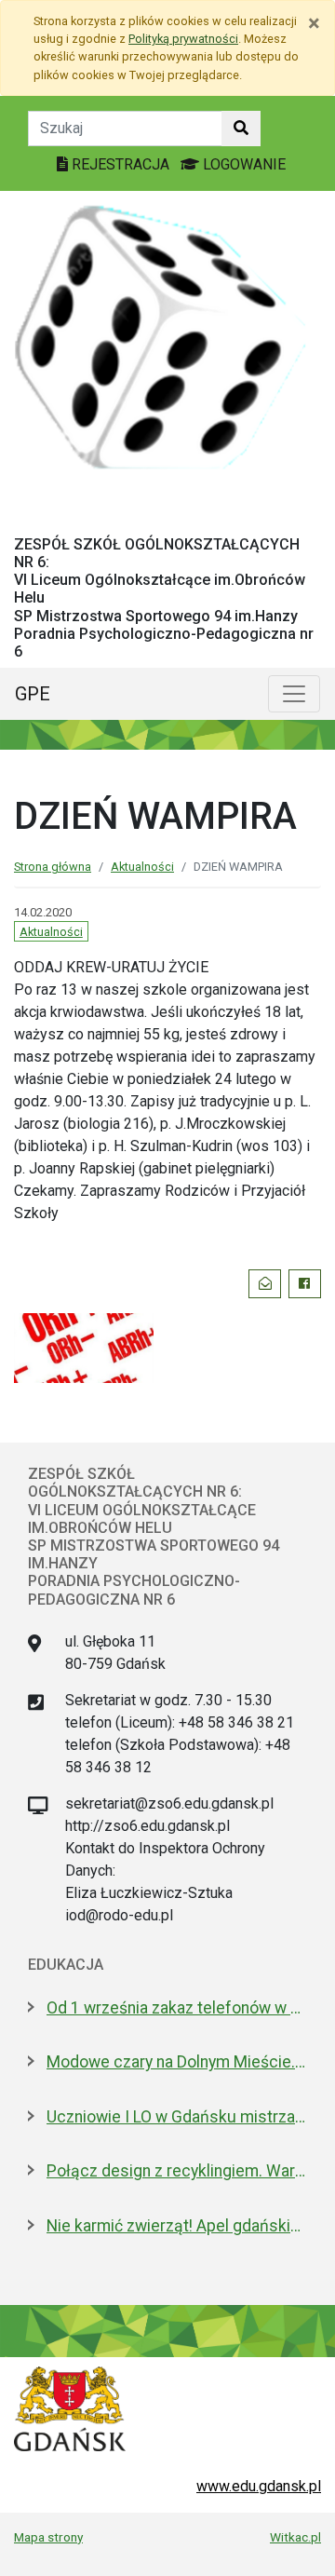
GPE (33, 694)
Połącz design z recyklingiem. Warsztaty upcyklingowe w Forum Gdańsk (177, 2171)
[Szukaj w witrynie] (241, 129)
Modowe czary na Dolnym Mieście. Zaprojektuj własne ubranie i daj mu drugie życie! (177, 2062)
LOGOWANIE (242, 164)
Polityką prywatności (183, 39)
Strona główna (53, 867)
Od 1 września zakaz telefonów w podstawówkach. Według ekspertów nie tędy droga (177, 2008)
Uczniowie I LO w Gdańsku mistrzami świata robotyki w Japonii (177, 2117)
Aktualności (142, 867)
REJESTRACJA (121, 164)
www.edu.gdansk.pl (259, 2486)
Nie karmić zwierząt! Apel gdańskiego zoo (177, 2226)
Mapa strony (48, 2537)
